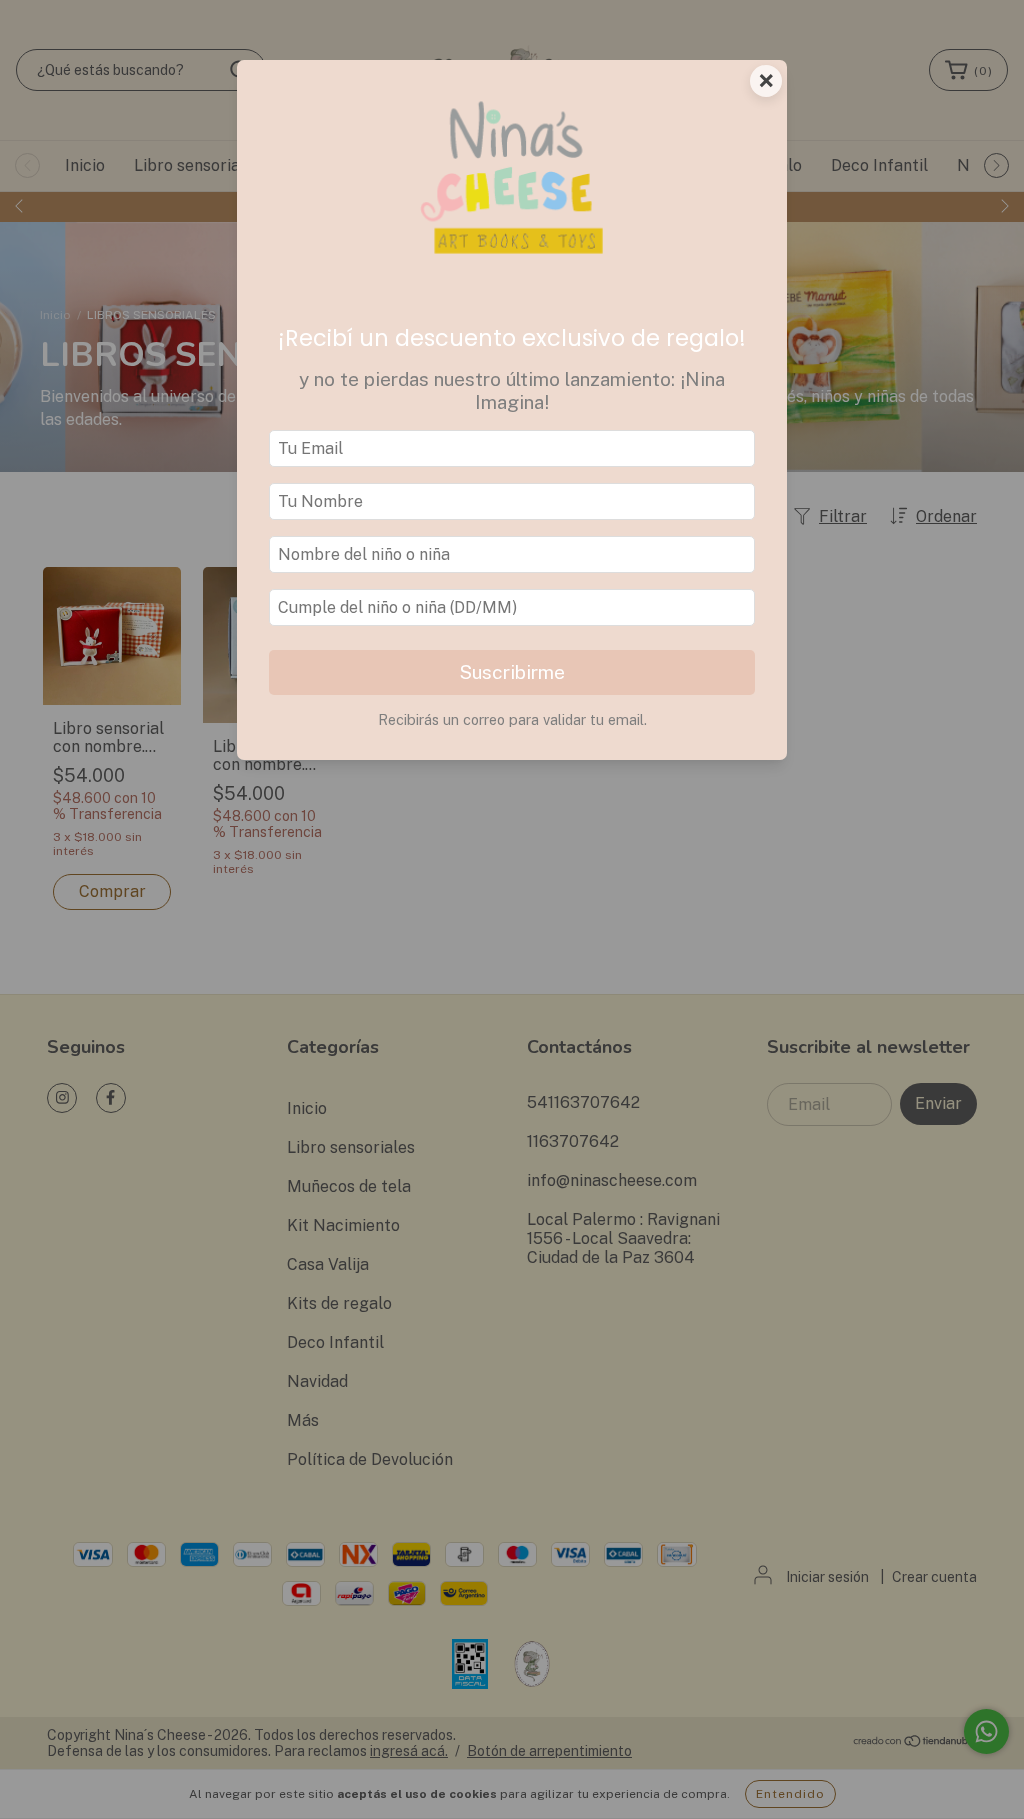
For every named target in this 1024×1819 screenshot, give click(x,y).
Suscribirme (512, 672)
